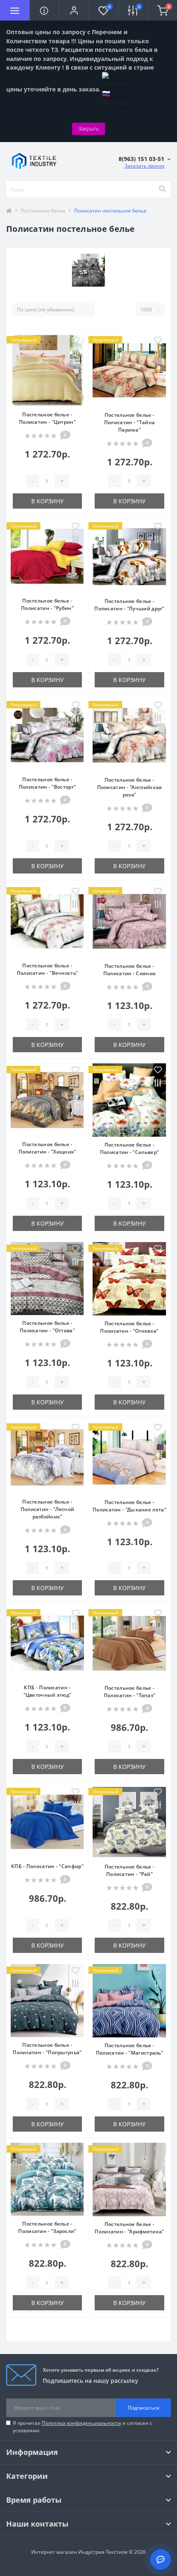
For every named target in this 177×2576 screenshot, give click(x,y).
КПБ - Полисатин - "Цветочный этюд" (48, 1691)
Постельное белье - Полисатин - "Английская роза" (130, 787)
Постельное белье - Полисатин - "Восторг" (47, 783)
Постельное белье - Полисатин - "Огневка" (129, 1327)
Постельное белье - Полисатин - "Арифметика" (129, 2228)
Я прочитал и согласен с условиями (83, 2427)
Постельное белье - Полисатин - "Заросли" (47, 2227)
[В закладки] (76, 341)
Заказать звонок (145, 166)
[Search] (162, 189)
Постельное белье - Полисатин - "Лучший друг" (129, 605)
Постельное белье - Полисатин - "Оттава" (47, 1327)
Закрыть (88, 128)
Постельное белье (43, 211)
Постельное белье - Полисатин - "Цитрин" (47, 418)
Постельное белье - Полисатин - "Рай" (129, 1870)
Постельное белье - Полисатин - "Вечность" (48, 969)
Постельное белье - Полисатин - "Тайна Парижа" (129, 422)
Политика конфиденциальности (81, 2423)
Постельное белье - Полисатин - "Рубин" (47, 604)
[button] (74, 10)
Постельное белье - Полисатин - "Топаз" (130, 1692)
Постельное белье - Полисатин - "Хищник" (48, 1148)
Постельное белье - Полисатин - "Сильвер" (129, 1148)
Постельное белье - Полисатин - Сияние (129, 970)
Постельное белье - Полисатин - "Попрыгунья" (47, 2049)
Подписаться (143, 2408)
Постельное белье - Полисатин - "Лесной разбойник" (48, 1509)
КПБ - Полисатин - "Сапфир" (47, 1866)
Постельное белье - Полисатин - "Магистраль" (129, 2049)
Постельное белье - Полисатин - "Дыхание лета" (129, 1506)
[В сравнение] (76, 354)
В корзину (48, 501)
